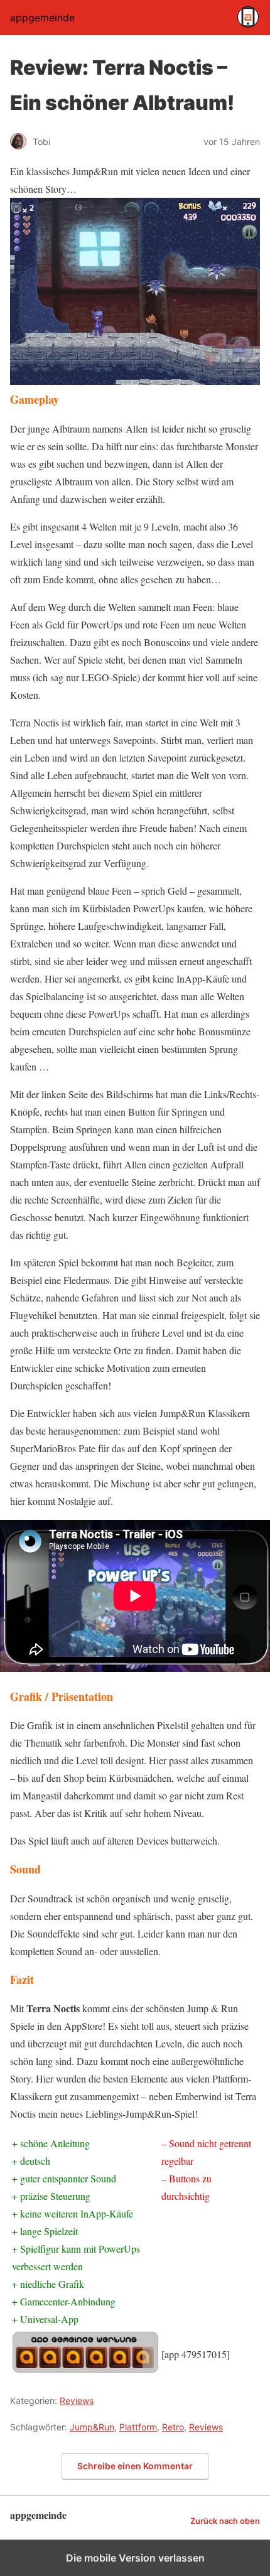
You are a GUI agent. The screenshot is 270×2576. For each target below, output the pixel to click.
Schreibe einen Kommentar (135, 2466)
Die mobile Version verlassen (135, 2558)
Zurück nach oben (225, 2521)
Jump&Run (92, 2427)
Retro (173, 2427)
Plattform (138, 2427)
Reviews (77, 2401)
